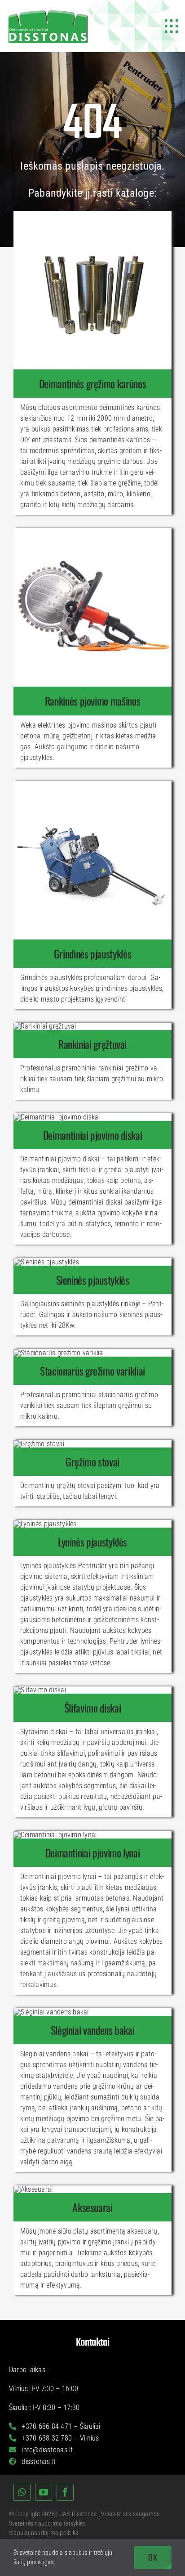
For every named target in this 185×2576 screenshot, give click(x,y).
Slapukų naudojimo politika (44, 2533)
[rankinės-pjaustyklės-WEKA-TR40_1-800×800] (92, 532)
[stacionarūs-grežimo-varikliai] (59, 1353)
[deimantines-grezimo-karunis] (92, 214)
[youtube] (44, 2492)
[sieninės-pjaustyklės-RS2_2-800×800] (46, 1262)
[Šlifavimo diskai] (92, 1708)
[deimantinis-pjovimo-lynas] (55, 1835)
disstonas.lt (38, 2461)
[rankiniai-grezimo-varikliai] (45, 1026)
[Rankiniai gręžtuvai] (92, 1044)
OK (153, 2557)
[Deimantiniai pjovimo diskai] (92, 1135)
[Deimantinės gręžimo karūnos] (92, 384)
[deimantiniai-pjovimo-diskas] (57, 1117)
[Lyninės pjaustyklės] (92, 1542)
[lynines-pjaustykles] (45, 1524)
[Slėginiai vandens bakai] (92, 2030)
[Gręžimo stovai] (92, 1462)
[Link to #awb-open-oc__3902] (172, 26)
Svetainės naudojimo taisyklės (47, 2523)
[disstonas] (48, 12)
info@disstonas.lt (46, 2450)
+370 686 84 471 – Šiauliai (60, 2426)
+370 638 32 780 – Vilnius (59, 2438)
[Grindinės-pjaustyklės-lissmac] (92, 784)
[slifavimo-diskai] (40, 1690)
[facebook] (65, 2492)
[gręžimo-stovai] (39, 1444)
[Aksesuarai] (92, 2207)
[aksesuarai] (33, 2189)
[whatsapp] (22, 2492)
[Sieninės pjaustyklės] (92, 1280)
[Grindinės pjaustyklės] (92, 954)
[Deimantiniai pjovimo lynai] (92, 1853)
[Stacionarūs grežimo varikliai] (92, 1371)
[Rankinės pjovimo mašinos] (92, 701)
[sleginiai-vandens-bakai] (51, 2012)
